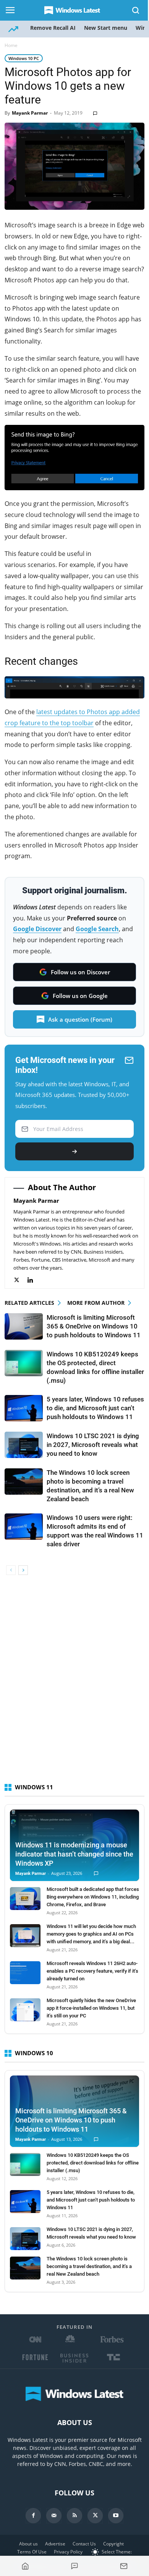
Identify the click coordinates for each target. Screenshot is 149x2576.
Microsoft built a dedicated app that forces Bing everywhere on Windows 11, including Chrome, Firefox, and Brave (93, 1897)
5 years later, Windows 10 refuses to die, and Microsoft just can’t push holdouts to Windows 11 (95, 1408)
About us (28, 2544)
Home (11, 45)
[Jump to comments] (75, 2566)
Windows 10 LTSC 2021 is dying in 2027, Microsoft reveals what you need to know (93, 1445)
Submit (74, 1151)
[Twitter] (20, 1280)
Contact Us (84, 2544)
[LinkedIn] (34, 1280)
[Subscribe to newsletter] (124, 2566)
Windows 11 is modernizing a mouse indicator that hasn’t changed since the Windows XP (74, 1854)
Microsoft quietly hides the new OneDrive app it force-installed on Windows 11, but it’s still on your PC (91, 2008)
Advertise (55, 2544)
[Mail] (54, 2516)
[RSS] (74, 2516)
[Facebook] (33, 2516)
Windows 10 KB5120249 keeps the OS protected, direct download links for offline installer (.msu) (93, 2163)
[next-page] (23, 1570)
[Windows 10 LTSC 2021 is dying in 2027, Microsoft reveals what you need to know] (24, 1445)
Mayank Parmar (30, 113)
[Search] (136, 10)
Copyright (113, 2544)
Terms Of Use (32, 2552)
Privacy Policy (68, 2552)
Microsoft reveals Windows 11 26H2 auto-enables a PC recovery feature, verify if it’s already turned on (92, 1971)
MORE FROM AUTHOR (96, 1303)
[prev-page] (11, 1570)
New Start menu (106, 28)
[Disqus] (74, 1683)
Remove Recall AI (53, 28)
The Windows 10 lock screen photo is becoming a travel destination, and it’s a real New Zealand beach (89, 2266)
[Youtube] (116, 2516)
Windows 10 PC (24, 58)
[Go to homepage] (25, 2566)
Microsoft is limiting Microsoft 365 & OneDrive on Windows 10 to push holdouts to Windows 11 (94, 1326)
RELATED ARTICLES (29, 1303)
